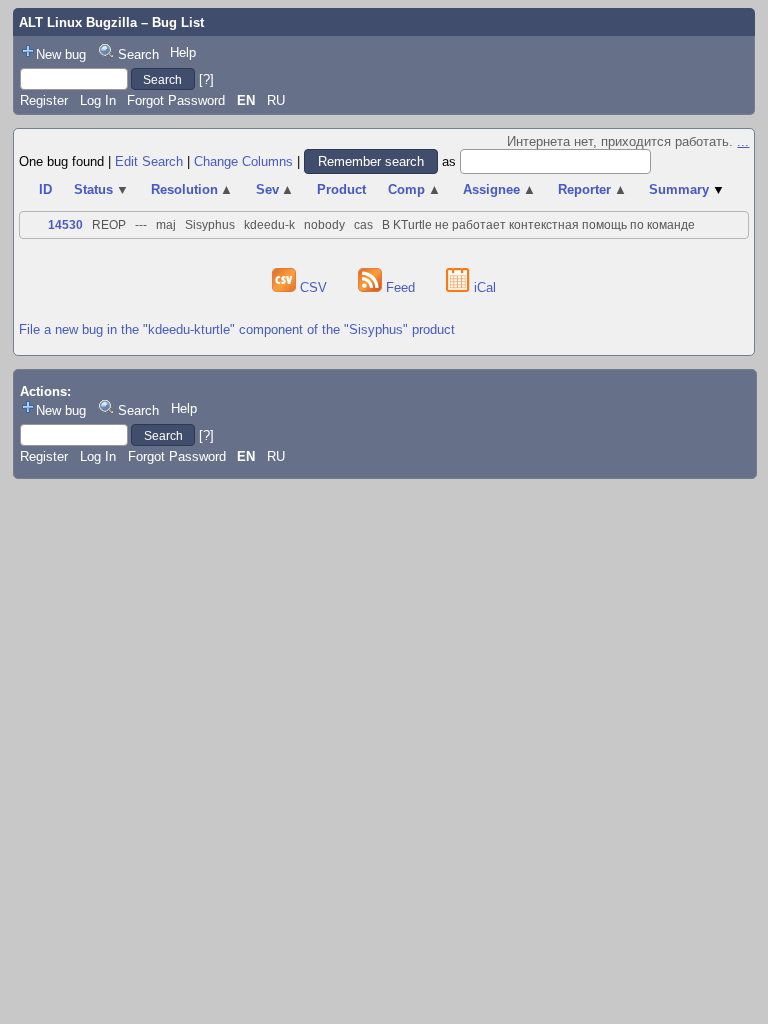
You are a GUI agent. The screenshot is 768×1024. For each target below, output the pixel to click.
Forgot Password (176, 100)
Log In (98, 100)
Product (341, 189)
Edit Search (149, 161)
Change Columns (243, 161)
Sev (275, 189)
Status (101, 189)
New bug (61, 54)
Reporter (592, 189)
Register (44, 100)
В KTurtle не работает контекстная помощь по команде (538, 225)
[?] (206, 79)
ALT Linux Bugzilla (78, 22)
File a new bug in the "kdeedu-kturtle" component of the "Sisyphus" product (237, 329)
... (743, 141)
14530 (65, 225)
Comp (414, 189)
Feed (400, 287)
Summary (687, 189)
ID (45, 189)
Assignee (499, 189)
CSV (313, 287)
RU (276, 100)
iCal (483, 287)
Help (183, 52)
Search (138, 54)
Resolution (192, 189)
